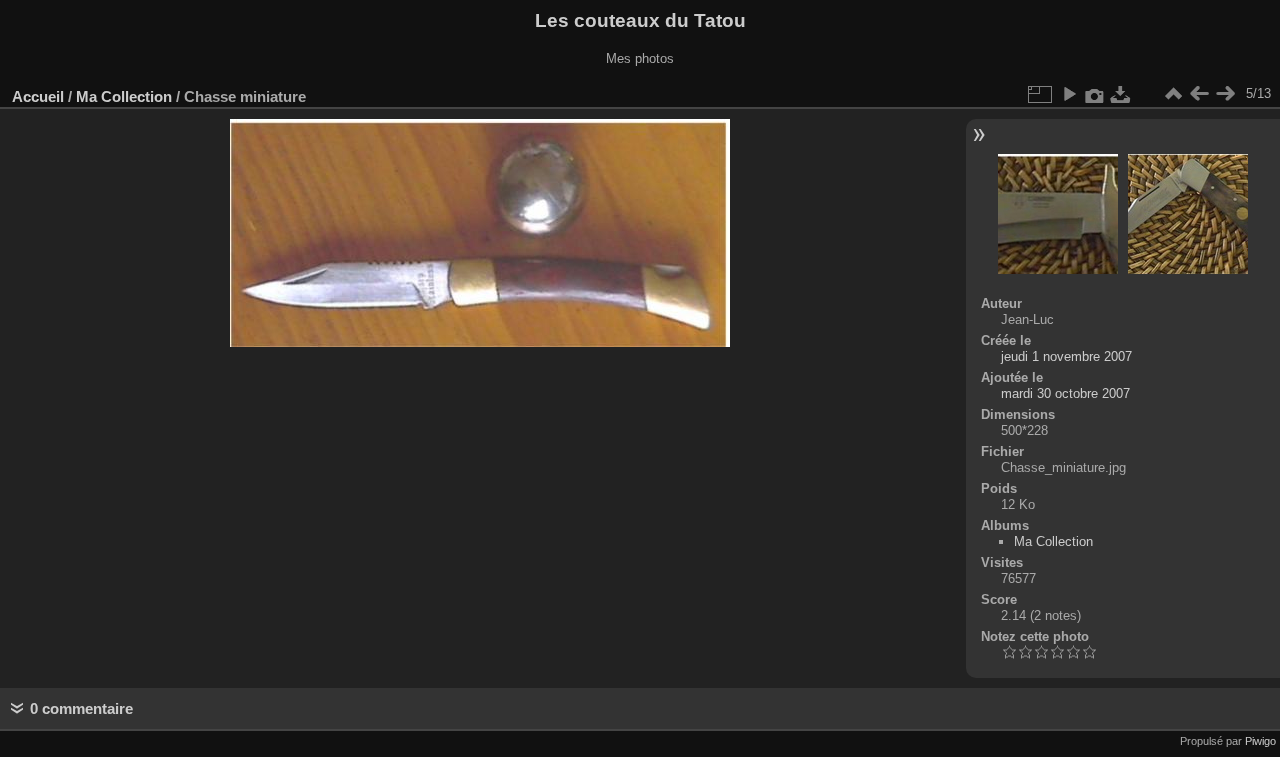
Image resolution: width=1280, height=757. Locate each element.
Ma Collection (124, 96)
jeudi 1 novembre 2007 (1066, 356)
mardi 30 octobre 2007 (1065, 393)
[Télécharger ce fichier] (1121, 94)
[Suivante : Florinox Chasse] (1225, 94)
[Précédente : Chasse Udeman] (1199, 94)
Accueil (38, 96)
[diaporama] (1069, 94)
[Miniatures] (1173, 94)
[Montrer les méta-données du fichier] (1095, 94)
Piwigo (1260, 741)
